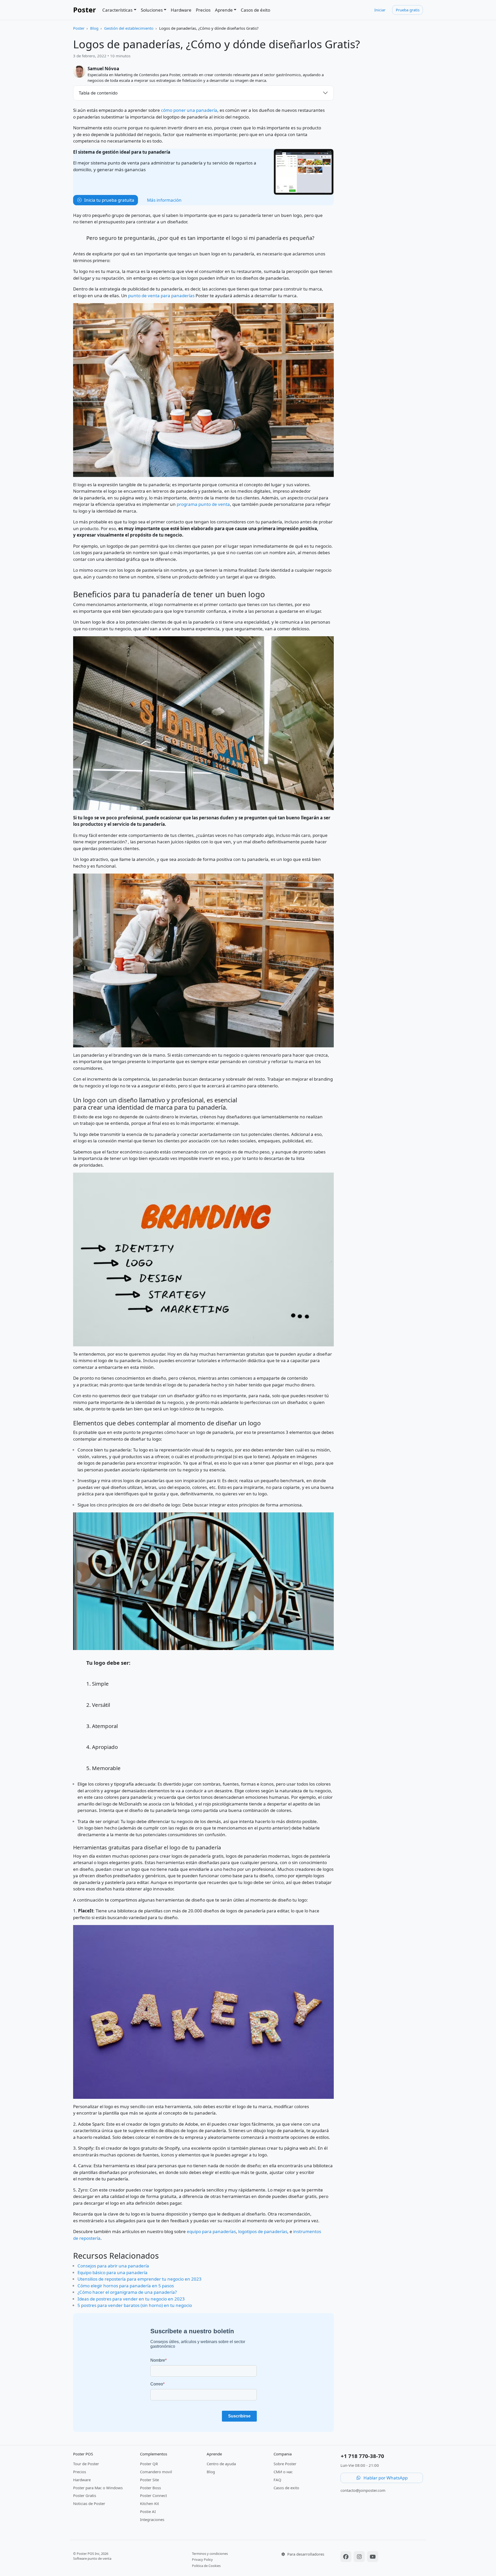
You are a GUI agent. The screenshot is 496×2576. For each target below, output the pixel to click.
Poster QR (149, 2464)
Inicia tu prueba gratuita (109, 200)
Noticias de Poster (89, 2503)
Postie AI (148, 2511)
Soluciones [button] (152, 10)
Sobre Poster (285, 2464)
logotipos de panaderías (263, 2231)
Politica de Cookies (206, 2566)
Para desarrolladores (305, 2554)
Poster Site (149, 2480)
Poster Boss (150, 2488)
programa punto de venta (203, 504)
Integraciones (152, 2519)
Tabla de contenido (98, 93)
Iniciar (380, 10)
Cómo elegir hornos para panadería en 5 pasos (126, 2286)
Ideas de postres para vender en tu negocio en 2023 (131, 2299)
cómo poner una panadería (189, 110)
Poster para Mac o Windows (98, 2488)
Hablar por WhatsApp (385, 2478)
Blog (94, 28)
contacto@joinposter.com (363, 2490)
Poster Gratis (85, 2495)
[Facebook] (347, 2557)
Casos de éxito (255, 10)
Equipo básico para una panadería (113, 2272)
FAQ (277, 2480)
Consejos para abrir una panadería (113, 2266)
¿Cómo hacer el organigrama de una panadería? (127, 2292)
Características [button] (117, 10)
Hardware (181, 10)
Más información (164, 200)
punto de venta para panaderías (161, 296)
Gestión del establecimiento (129, 28)
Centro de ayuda (221, 2464)
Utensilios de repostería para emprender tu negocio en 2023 (139, 2279)
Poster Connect (153, 2495)
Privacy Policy (202, 2559)
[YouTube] (373, 2557)
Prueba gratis (408, 10)
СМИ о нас (283, 2472)
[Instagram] (360, 2557)
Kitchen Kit (149, 2503)
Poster (84, 10)
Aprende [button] (224, 10)
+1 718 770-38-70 (362, 2456)
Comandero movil (156, 2472)
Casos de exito (286, 2488)
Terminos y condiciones (210, 2554)
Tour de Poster (86, 2464)
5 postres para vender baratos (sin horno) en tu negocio (135, 2305)
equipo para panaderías (211, 2231)
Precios (203, 10)
